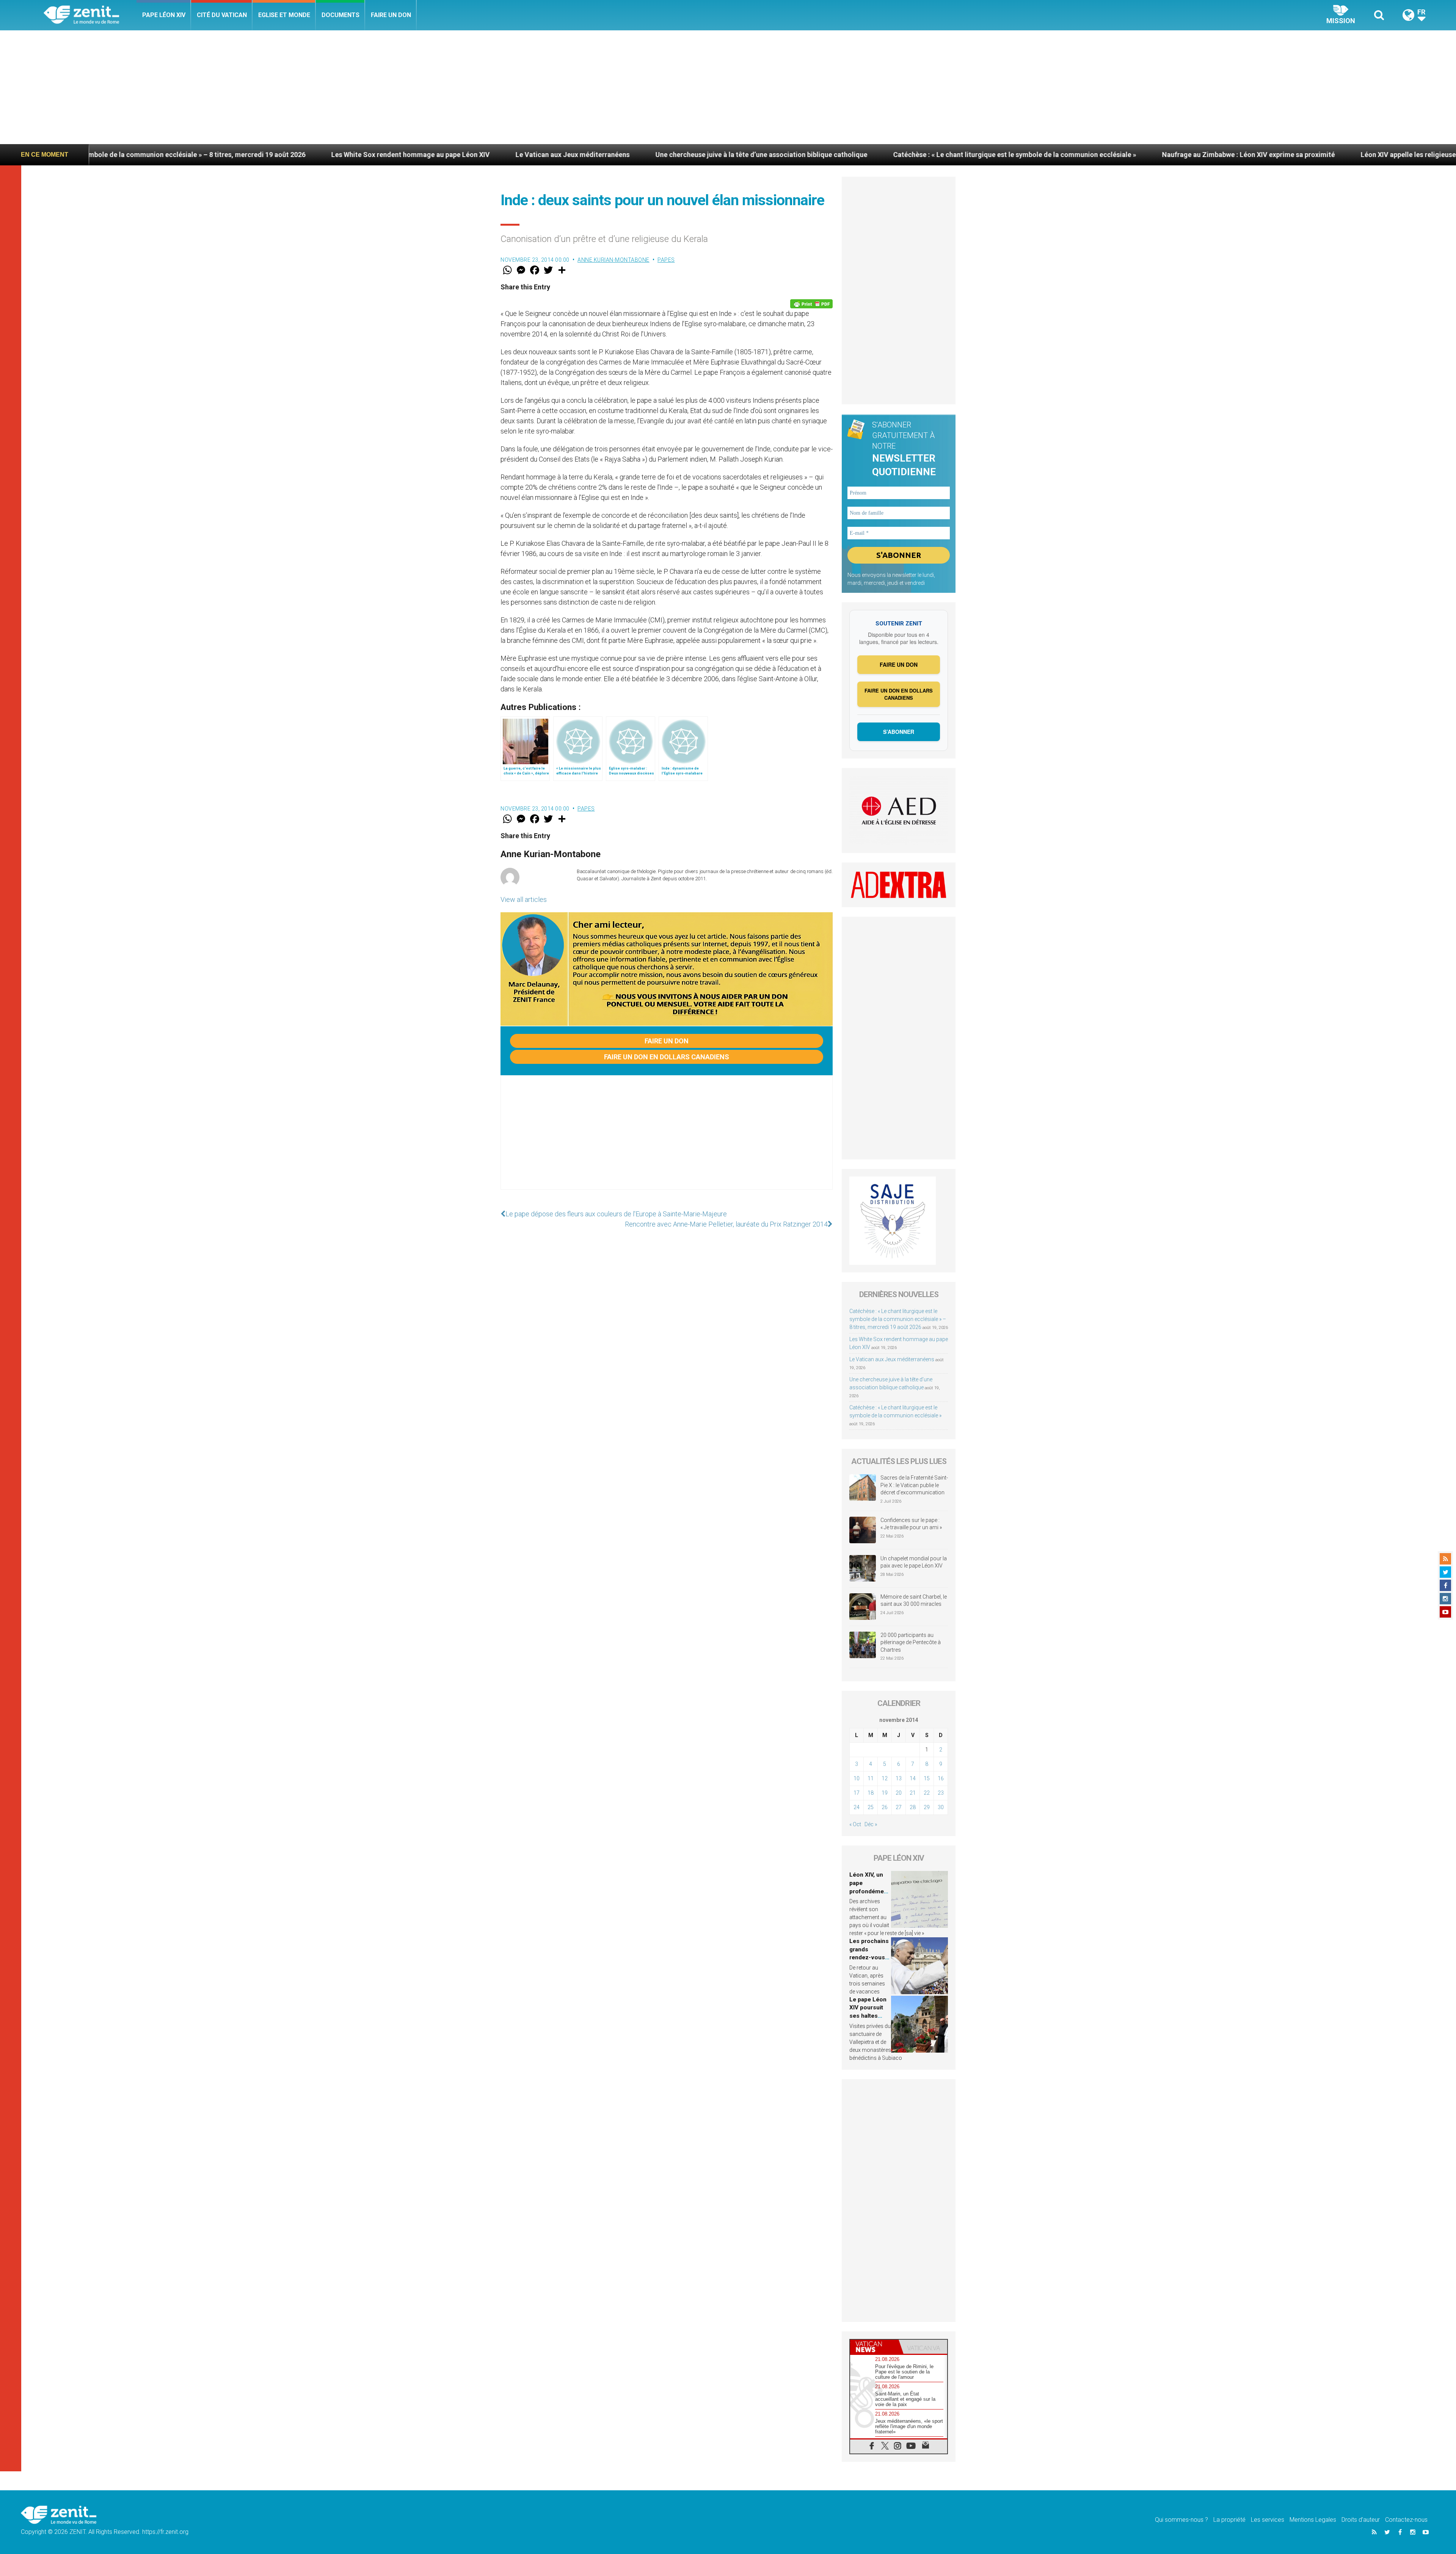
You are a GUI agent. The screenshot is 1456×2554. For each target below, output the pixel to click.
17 (857, 1793)
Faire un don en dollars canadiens (667, 1057)
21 (913, 1793)
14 (913, 1778)
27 (899, 1807)
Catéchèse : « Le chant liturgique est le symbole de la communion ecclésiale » (663, 155)
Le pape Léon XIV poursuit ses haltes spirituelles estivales (868, 2016)
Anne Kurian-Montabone (613, 260)
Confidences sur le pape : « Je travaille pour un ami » (912, 1524)
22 (927, 1793)
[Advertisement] (728, 87)
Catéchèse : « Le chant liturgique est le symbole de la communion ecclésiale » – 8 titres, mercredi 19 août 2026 (898, 1319)
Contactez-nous (1406, 2520)
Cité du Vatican (222, 15)
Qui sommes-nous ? (1181, 2520)
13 (899, 1778)
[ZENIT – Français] (90, 15)
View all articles (524, 899)
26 (885, 1807)
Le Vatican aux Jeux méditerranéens (221, 155)
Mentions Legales (1313, 2520)
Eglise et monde (284, 15)
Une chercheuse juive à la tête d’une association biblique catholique (410, 155)
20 (899, 1793)
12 (885, 1778)
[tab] (874, 2347)
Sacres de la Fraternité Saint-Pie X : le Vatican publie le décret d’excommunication (914, 1485)
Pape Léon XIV (164, 15)
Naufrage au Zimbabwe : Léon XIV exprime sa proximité (897, 155)
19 (885, 1793)
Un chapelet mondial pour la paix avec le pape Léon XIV (914, 1562)
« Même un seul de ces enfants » (1327, 155)
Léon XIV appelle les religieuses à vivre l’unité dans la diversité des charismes (1130, 155)
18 (871, 1793)
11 (871, 1778)
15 (927, 1778)
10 (857, 1778)
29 (927, 1807)
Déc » (871, 1824)
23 (941, 1793)
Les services (1268, 2520)
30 (941, 1807)
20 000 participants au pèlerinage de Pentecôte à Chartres (911, 1642)
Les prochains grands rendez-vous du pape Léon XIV (869, 1957)
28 (913, 1807)
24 (857, 1807)
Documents (340, 15)
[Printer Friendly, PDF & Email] (811, 304)
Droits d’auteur (1361, 2520)
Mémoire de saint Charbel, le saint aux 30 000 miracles (914, 1601)
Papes (666, 260)
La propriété (1229, 2520)
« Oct (855, 1824)
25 (871, 1807)
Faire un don (391, 15)
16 (941, 1778)
